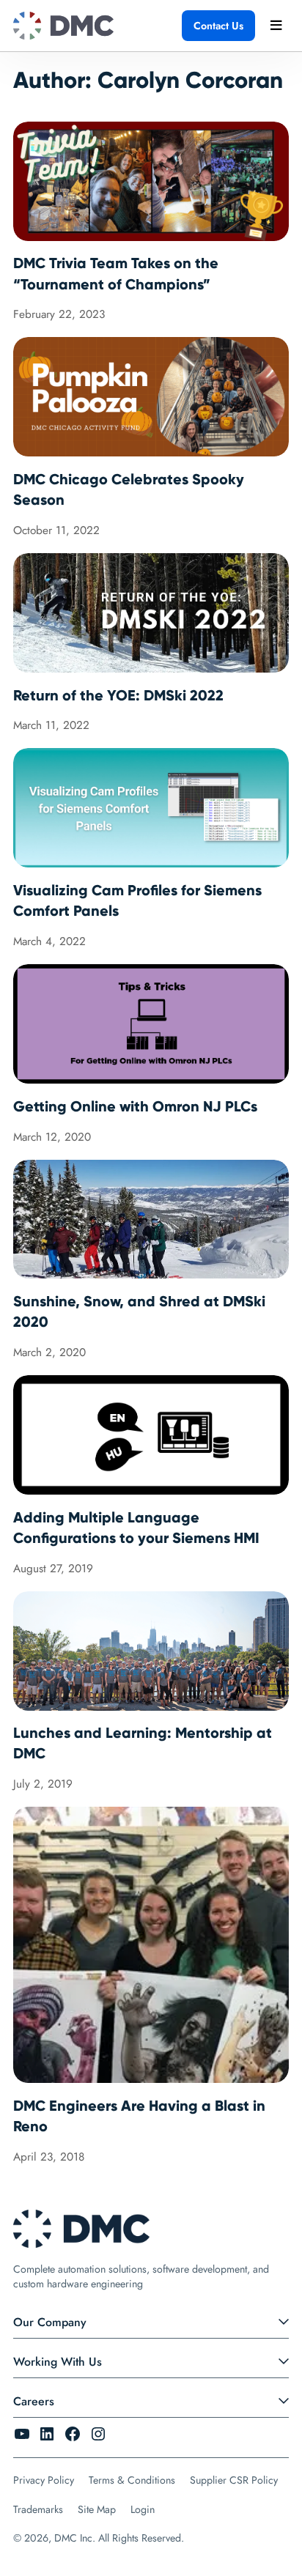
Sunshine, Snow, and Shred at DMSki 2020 (139, 1311)
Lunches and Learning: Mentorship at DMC (143, 1743)
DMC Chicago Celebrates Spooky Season (129, 489)
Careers (34, 2401)
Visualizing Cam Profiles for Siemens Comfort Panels (137, 900)
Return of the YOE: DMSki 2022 (118, 695)
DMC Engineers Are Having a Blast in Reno (139, 2116)
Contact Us (218, 26)
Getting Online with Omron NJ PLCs (135, 1106)
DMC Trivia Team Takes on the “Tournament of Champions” (116, 273)
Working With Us (58, 2362)
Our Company (50, 2322)
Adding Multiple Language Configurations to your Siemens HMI (136, 1528)
